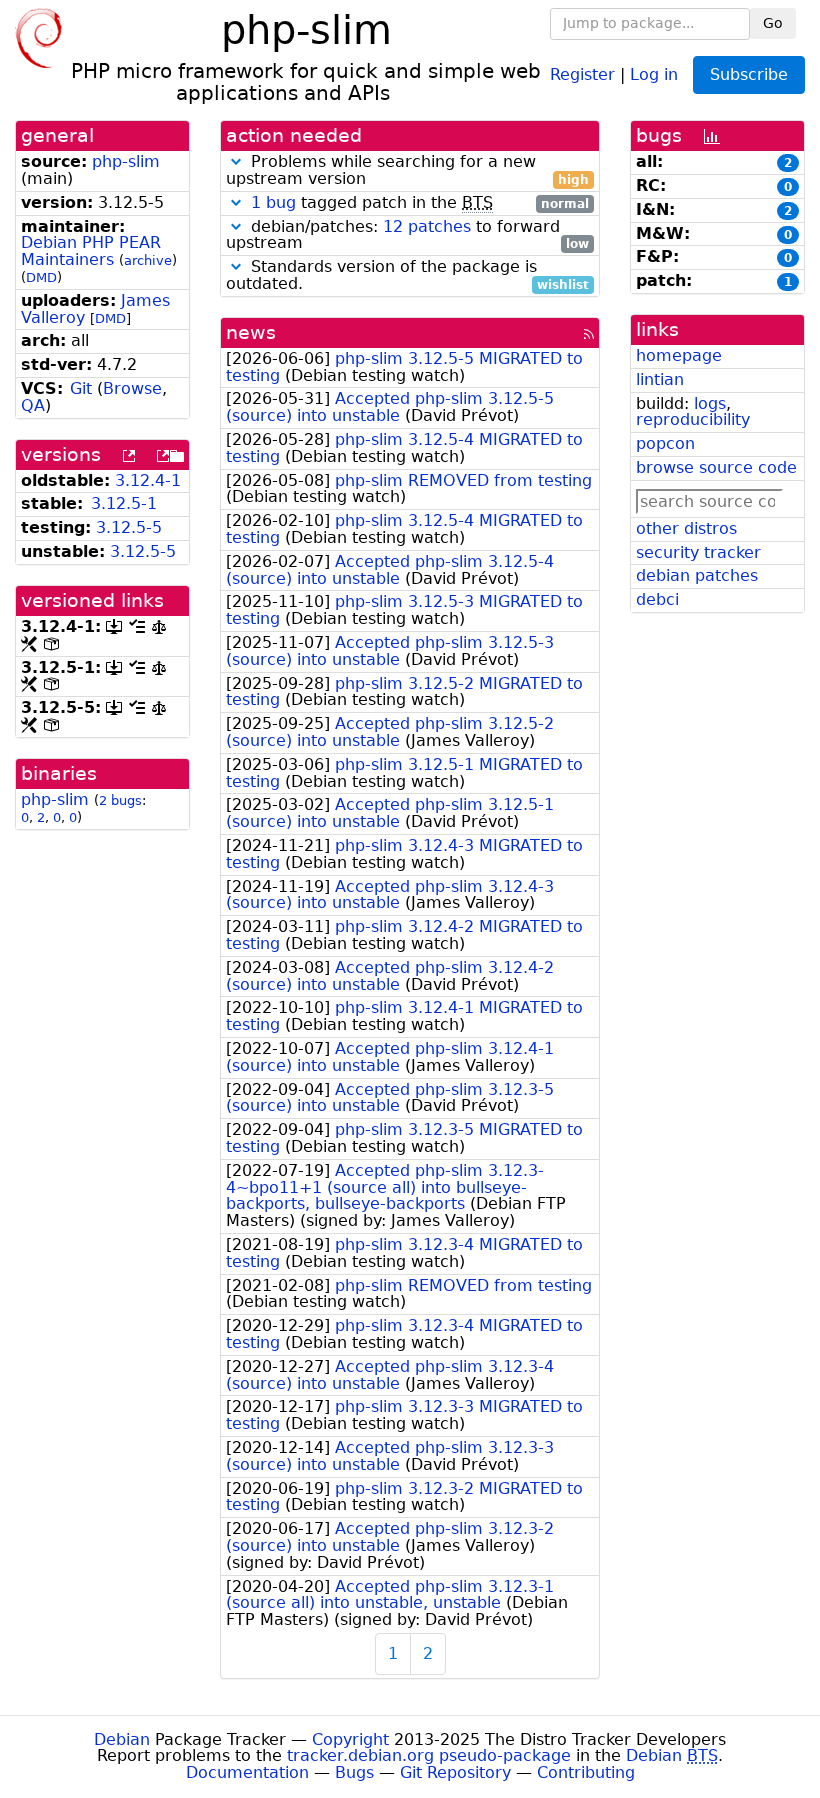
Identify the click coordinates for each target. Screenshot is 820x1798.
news (251, 332)
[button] (236, 161)
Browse (132, 388)
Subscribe (749, 74)
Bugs (354, 1772)
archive (148, 260)
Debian (122, 1739)
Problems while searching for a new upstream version (407, 171)
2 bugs (120, 800)
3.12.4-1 (148, 480)
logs (710, 403)
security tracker (698, 552)
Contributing (586, 1772)
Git (81, 388)
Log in (654, 73)
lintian (660, 379)
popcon (665, 443)
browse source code (716, 467)
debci (657, 599)
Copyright (350, 1739)
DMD (41, 277)
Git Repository (455, 1772)
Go (773, 23)
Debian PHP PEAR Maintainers (91, 251)
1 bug (273, 202)
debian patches (697, 575)
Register (582, 73)
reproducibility (693, 419)
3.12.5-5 (129, 527)
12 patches (427, 226)
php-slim (126, 161)
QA (33, 405)
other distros (686, 528)
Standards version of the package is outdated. (407, 276)
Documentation (247, 1772)
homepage (679, 355)
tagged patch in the (420, 203)
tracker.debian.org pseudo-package (429, 1755)
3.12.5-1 (124, 503)
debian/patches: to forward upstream (407, 236)
